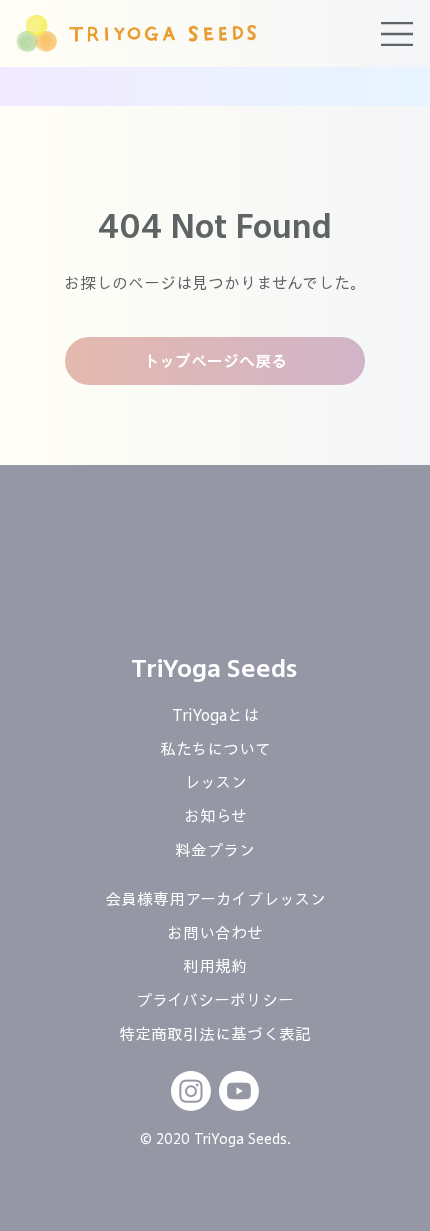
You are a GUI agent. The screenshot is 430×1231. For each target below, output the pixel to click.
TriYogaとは (215, 715)
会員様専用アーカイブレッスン (215, 899)
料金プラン (215, 850)
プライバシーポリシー (215, 1000)
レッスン (215, 782)
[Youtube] (239, 1091)
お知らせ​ (215, 816)
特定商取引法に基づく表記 (215, 1034)
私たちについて (215, 749)
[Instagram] (191, 1091)
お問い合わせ (215, 933)
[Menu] (398, 34)
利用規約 (215, 966)
